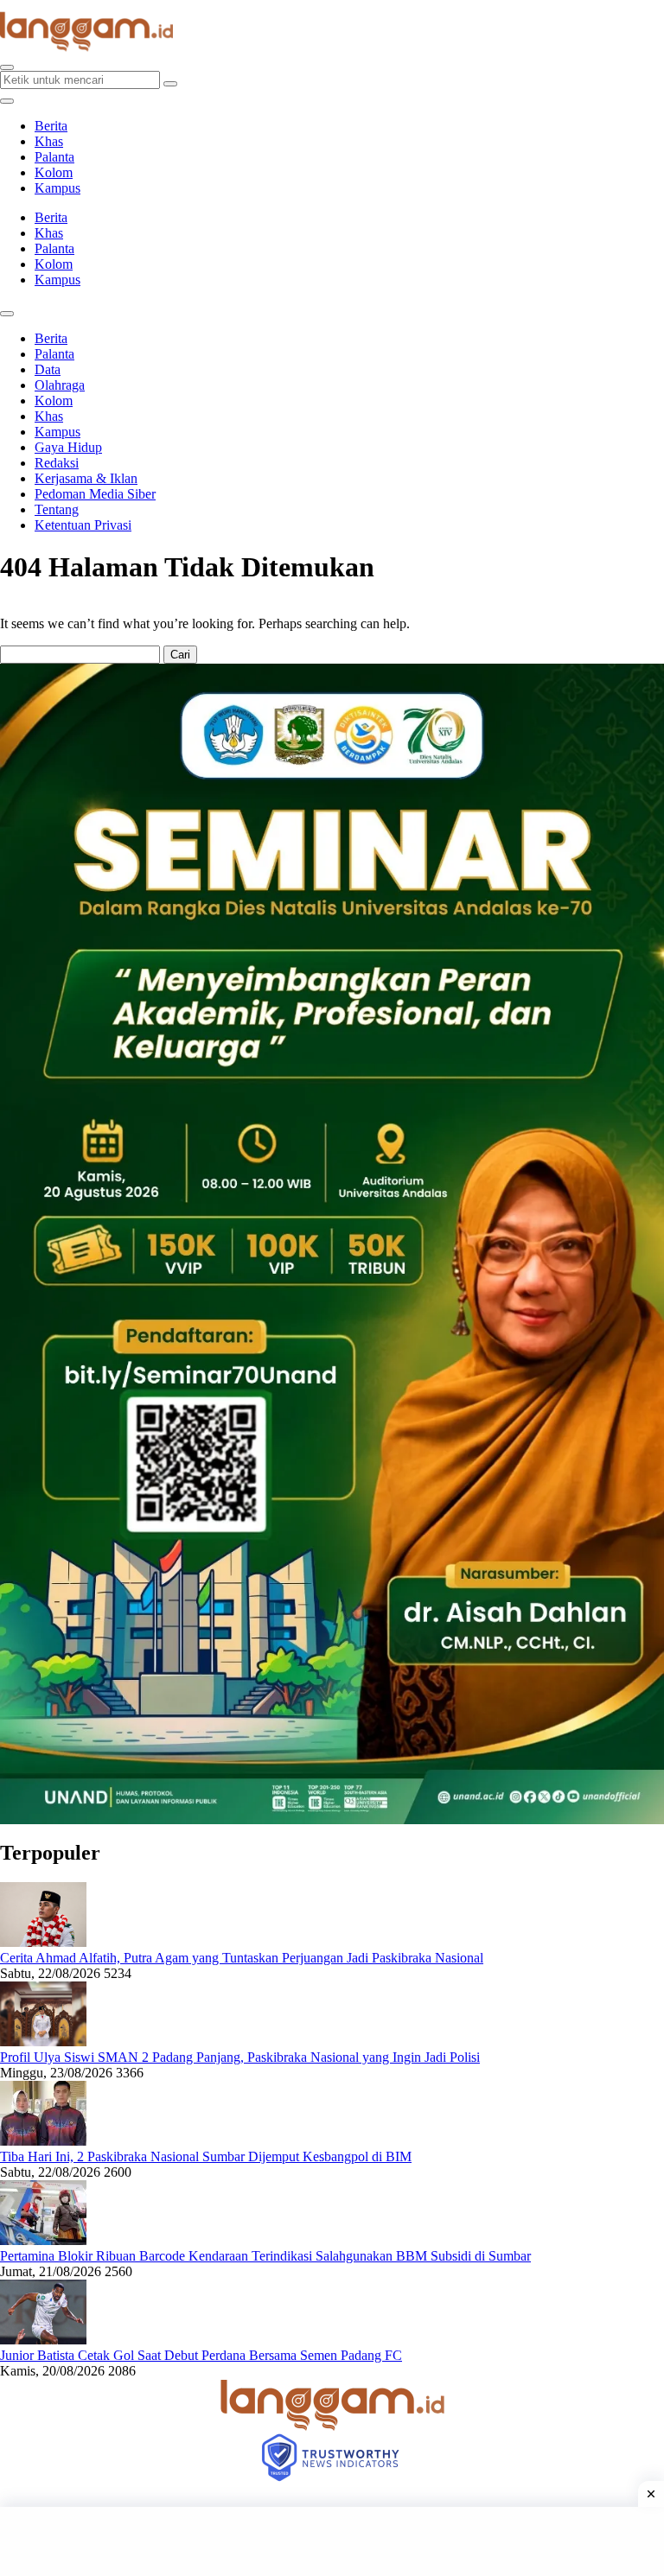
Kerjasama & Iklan (86, 478)
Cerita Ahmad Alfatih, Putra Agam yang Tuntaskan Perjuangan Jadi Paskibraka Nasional (242, 1958)
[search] (7, 67)
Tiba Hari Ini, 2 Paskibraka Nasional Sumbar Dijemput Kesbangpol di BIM (206, 2156)
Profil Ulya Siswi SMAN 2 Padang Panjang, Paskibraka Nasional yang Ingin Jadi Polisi (240, 2057)
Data (48, 369)
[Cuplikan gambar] (43, 1942)
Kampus (57, 188)
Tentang (57, 509)
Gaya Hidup (68, 447)
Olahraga (60, 385)
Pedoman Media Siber (95, 494)
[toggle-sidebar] (7, 101)
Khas (49, 141)
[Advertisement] (332, 2541)
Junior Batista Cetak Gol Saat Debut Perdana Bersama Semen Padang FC (201, 2355)
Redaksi (57, 463)
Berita (51, 126)
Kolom (54, 172)
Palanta (54, 157)
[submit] (170, 84)
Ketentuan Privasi (83, 525)
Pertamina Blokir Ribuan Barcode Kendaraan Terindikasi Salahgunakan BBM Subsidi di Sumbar (265, 2256)
